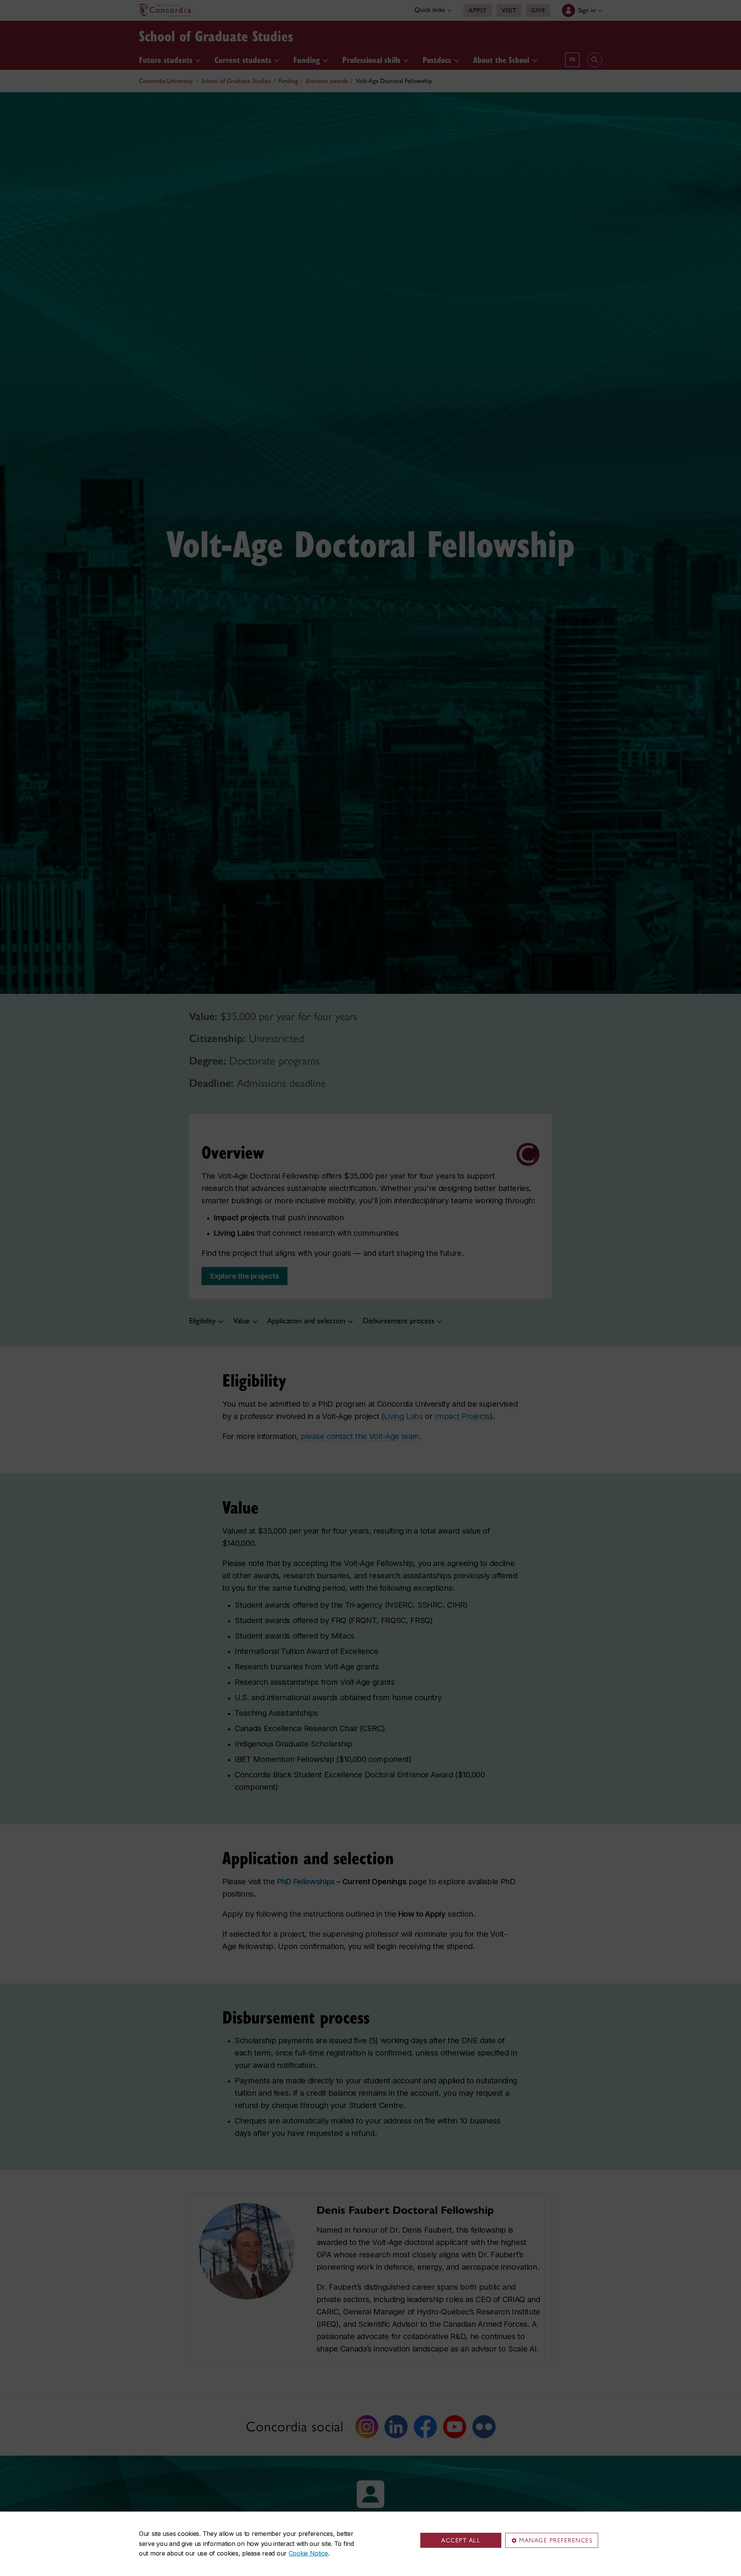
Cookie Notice (308, 2553)
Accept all (461, 2540)
